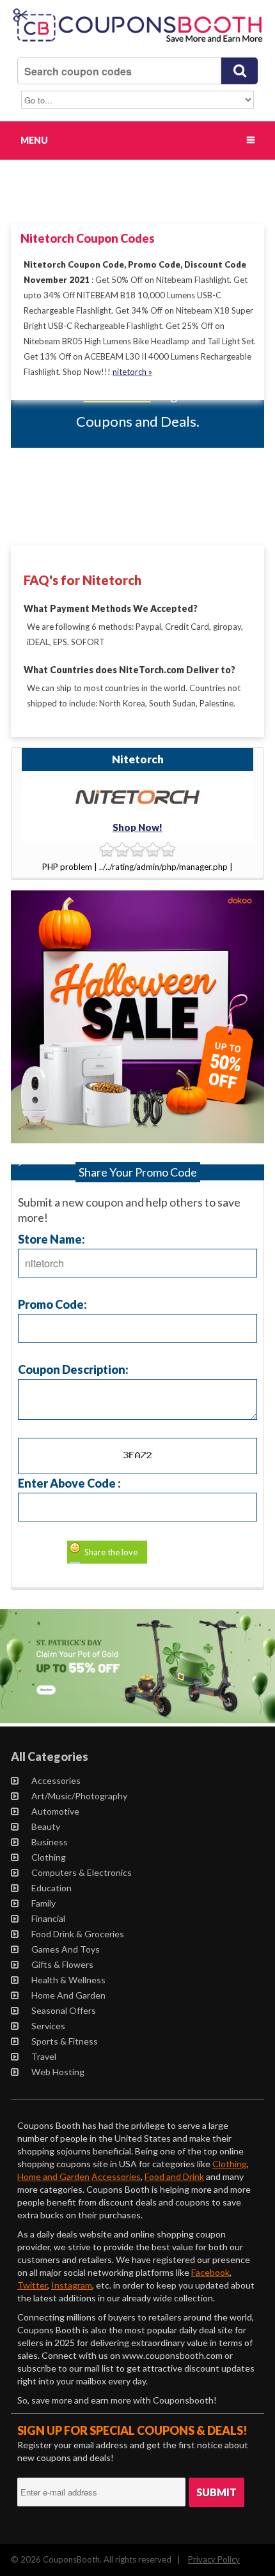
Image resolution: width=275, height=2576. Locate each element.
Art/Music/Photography (79, 1796)
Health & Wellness (68, 1980)
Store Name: (51, 1239)
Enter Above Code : (69, 1483)
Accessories (56, 1780)
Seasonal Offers (64, 2010)
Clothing (49, 1857)
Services (48, 2026)
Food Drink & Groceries (78, 1934)
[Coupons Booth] (137, 45)
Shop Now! (137, 827)
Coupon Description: (73, 1369)
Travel (44, 2056)
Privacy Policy (214, 2559)
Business (50, 1842)
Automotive (55, 1811)
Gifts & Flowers (62, 1964)
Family (43, 1903)
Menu (34, 140)
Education (51, 1888)
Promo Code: (52, 1304)
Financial (48, 1918)
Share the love (111, 1552)
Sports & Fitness (65, 2041)
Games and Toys (66, 1949)
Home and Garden (68, 1995)
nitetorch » (132, 372)
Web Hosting (58, 2072)
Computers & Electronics (82, 1872)
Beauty (46, 1826)
